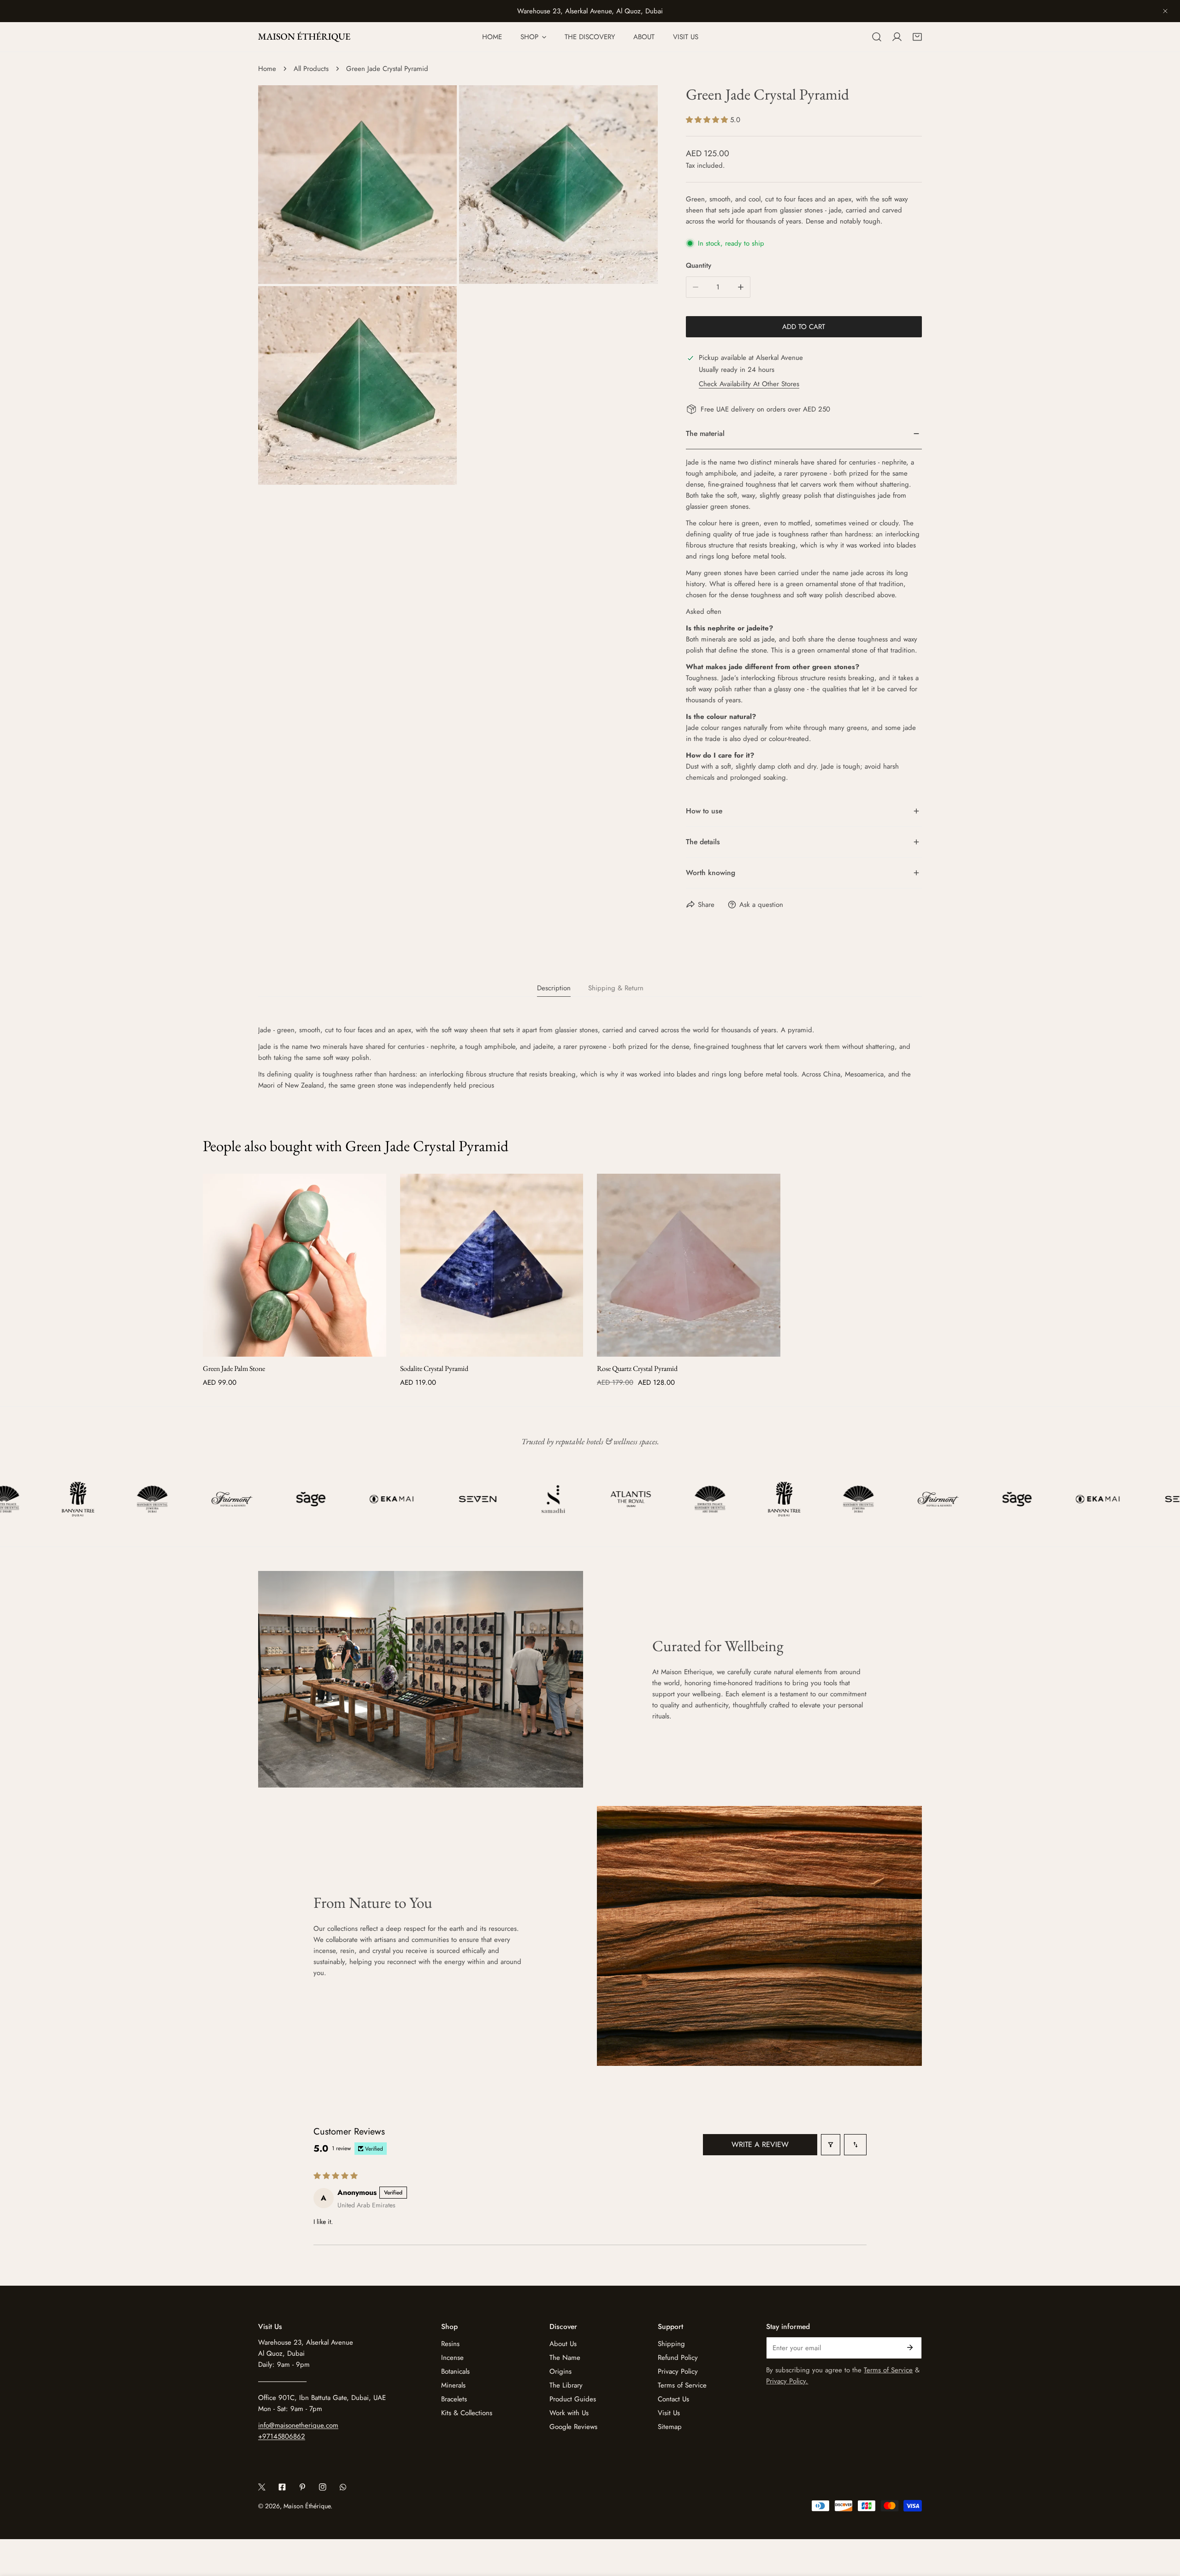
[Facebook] (282, 2487)
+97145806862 (282, 2436)
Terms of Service (682, 2385)
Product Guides (573, 2399)
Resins (450, 2344)
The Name (565, 2358)
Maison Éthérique (307, 2506)
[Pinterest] (302, 2487)
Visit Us (669, 2413)
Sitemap (670, 2427)
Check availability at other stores (749, 384)
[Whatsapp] (343, 2487)
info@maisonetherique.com (298, 2425)
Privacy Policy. (787, 2381)
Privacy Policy (678, 2371)
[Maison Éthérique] (304, 37)
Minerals (453, 2385)
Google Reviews (573, 2427)
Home (267, 69)
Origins (560, 2371)
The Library (566, 2385)
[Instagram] (323, 2487)
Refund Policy (678, 2358)
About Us (563, 2344)
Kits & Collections (467, 2413)
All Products (311, 69)
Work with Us (569, 2413)
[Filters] (831, 2145)
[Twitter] (262, 2487)
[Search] (877, 37)
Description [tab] (554, 988)
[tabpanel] (590, 1058)
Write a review (760, 2144)
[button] (917, 37)
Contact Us (673, 2399)
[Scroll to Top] (1163, 2527)
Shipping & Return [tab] (616, 988)
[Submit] (910, 2347)
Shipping (671, 2344)
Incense (452, 2358)
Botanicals (455, 2371)
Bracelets (454, 2399)
